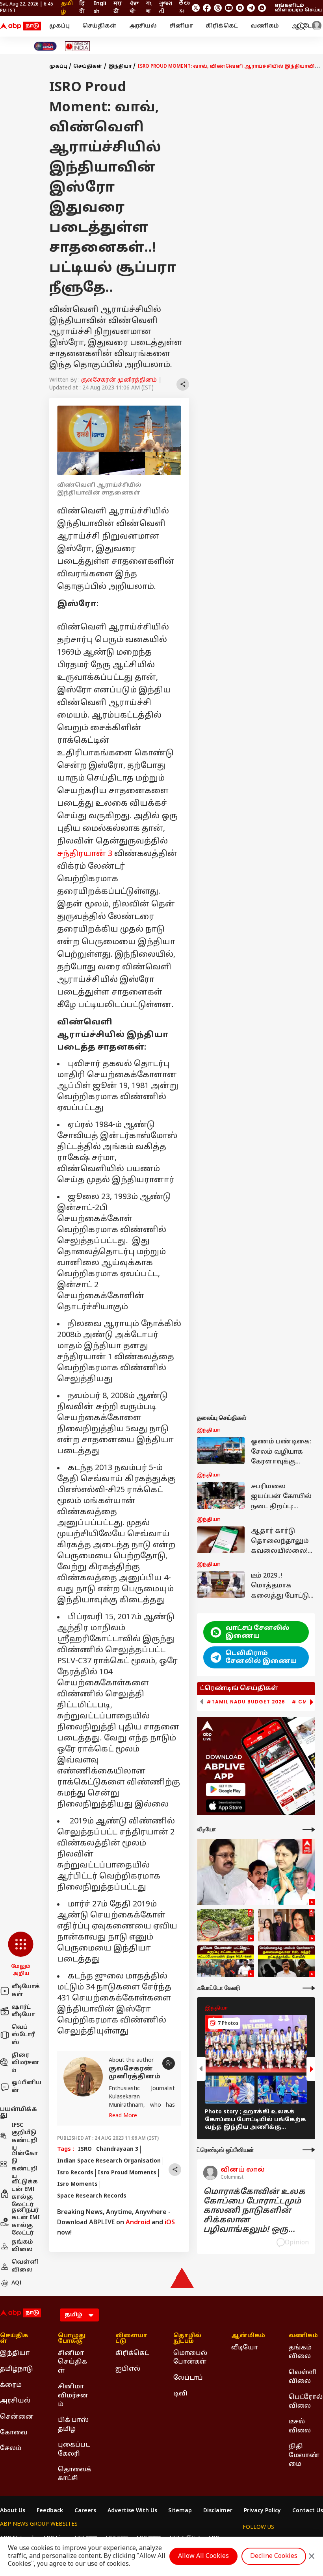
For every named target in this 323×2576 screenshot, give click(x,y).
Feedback (50, 2511)
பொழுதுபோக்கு (72, 2339)
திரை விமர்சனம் (25, 2063)
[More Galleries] (309, 1988)
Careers (85, 2511)
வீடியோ (245, 2348)
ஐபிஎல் (128, 2369)
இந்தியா (120, 66)
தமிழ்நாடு (17, 2369)
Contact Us (308, 2511)
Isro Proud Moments (127, 2173)
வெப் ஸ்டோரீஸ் (23, 2035)
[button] (21, 1954)
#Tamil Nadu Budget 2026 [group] (246, 1702)
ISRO (85, 2149)
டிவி (180, 2394)
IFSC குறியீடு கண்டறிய (24, 2137)
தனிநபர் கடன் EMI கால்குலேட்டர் (26, 2222)
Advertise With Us (132, 2511)
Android (138, 2223)
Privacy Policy (262, 2511)
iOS (170, 2223)
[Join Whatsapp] (262, 8)
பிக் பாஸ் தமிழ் (73, 2425)
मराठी (118, 8)
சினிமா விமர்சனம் (73, 2396)
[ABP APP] (226, 1789)
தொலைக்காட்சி (75, 2474)
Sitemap (180, 2511)
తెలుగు (184, 8)
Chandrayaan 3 (117, 2149)
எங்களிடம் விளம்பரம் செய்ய (299, 8)
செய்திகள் (99, 26)
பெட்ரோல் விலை (306, 2402)
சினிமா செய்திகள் (72, 2362)
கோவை (14, 2433)
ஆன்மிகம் (248, 2336)
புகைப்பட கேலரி (74, 2449)
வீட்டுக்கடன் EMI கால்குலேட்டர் (25, 2194)
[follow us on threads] (218, 8)
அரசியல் (143, 26)
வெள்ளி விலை (25, 2266)
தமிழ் (67, 8)
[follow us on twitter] (196, 8)
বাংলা (149, 8)
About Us (13, 2511)
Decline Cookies (274, 2556)
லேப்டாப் (188, 2378)
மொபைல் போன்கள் (190, 2358)
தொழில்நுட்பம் (187, 2339)
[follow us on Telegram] (251, 8)
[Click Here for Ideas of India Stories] (77, 46)
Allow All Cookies (203, 2556)
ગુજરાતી (166, 8)
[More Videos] (309, 1830)
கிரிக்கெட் (222, 26)
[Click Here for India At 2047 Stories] (45, 46)
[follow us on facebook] (207, 8)
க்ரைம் (11, 2385)
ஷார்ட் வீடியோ (23, 2011)
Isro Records (75, 2173)
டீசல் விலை (300, 2426)
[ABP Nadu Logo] (20, 26)
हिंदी (82, 8)
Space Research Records (92, 2196)
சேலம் (11, 2449)
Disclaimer (218, 2511)
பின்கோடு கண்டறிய (25, 2165)
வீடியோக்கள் (26, 1991)
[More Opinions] (309, 2150)
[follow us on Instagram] (240, 8)
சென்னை (17, 2417)
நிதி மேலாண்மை (304, 2455)
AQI (17, 2283)
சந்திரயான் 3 (85, 854)
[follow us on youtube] (229, 8)
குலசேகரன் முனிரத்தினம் (119, 380)
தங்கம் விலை (22, 2246)
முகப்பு (59, 26)
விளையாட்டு (131, 2339)
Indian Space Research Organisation (109, 2161)
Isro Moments (77, 2184)
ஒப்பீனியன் (26, 2087)
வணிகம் (265, 26)
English (100, 8)
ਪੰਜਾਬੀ (134, 8)
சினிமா (181, 26)
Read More (123, 2116)
